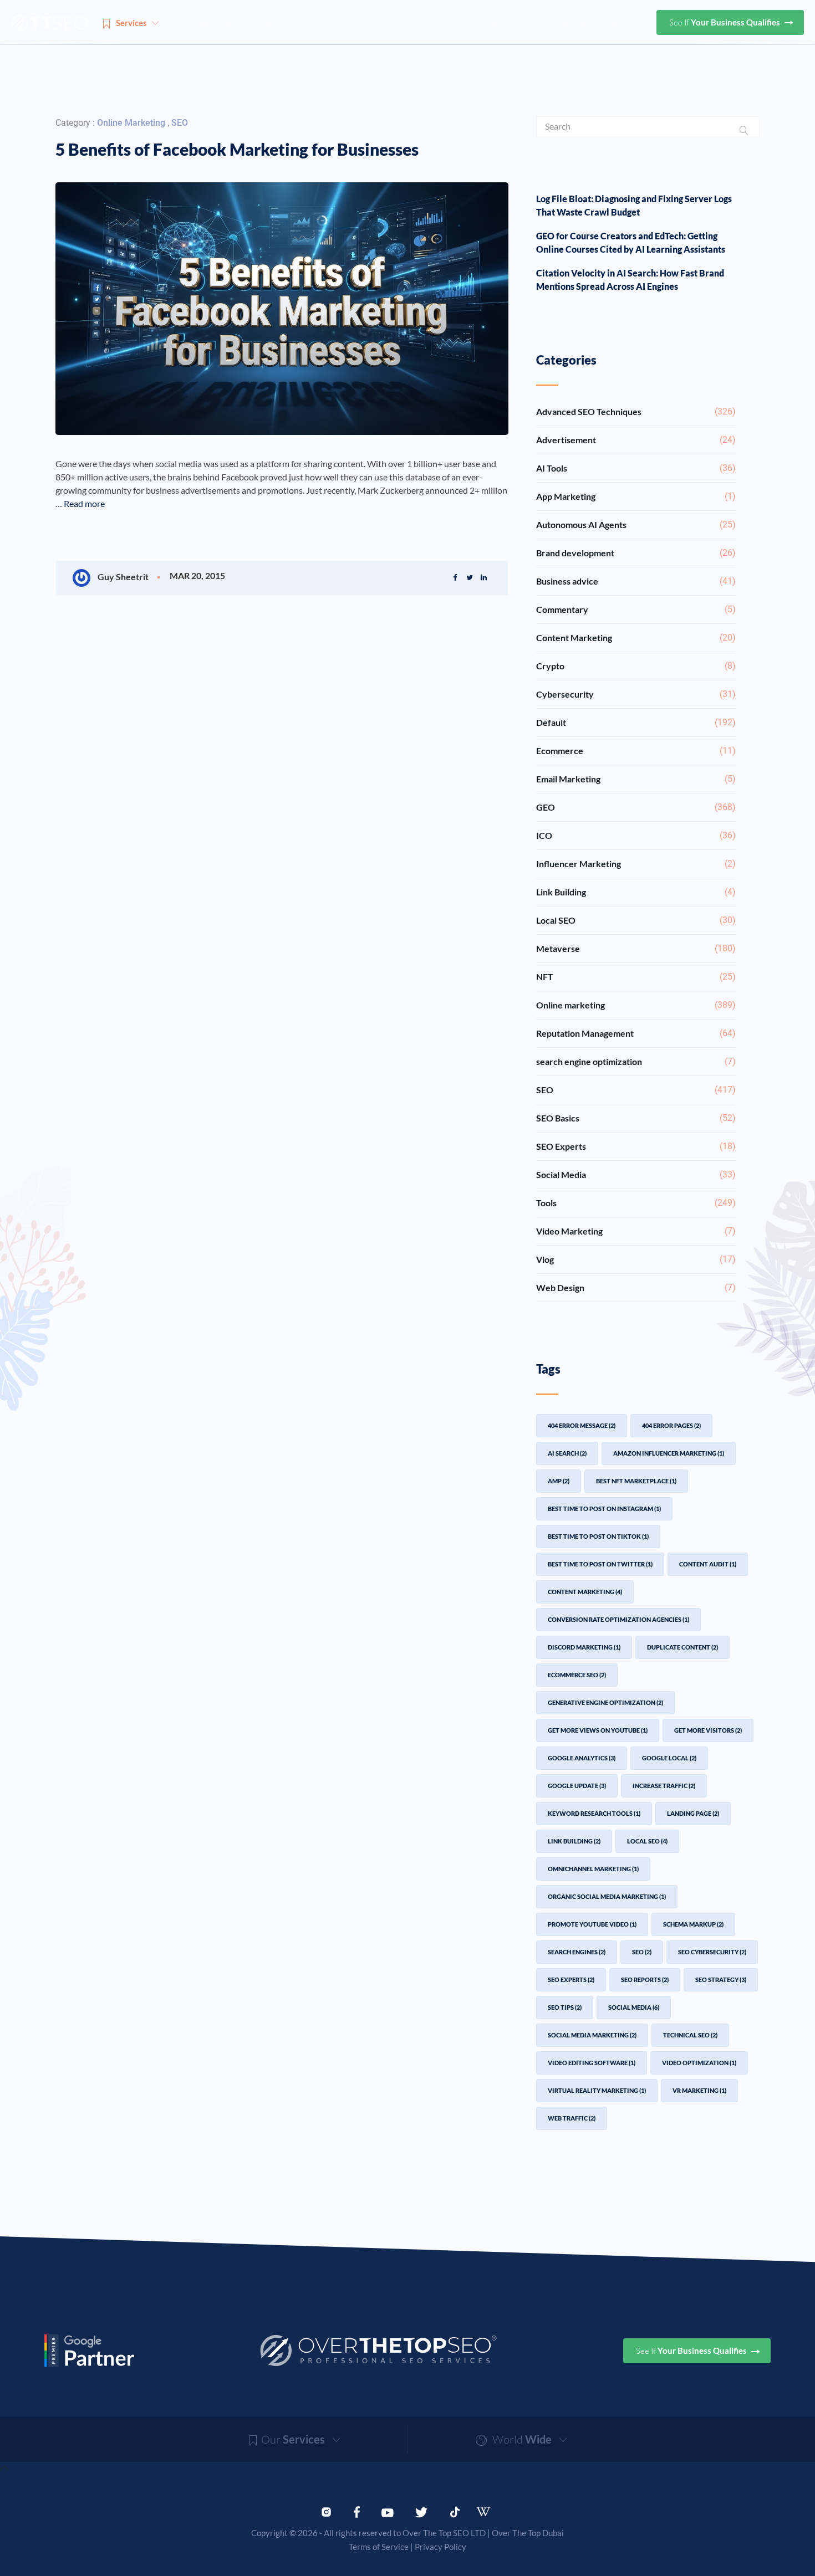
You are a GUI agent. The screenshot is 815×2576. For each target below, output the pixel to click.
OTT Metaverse (557, 22)
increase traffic (664, 1786)
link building (574, 1841)
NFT (636, 977)
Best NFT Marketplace (636, 1481)
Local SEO (636, 920)
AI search (567, 1453)
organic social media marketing (607, 1896)
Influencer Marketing (636, 864)
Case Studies (190, 22)
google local (669, 1758)
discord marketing (584, 1647)
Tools (636, 1203)
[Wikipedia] (488, 2512)
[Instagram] (326, 2511)
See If (725, 22)
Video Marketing (636, 1231)
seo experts (571, 1980)
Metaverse (636, 948)
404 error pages (671, 1425)
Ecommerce (636, 751)
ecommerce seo (577, 1675)
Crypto (636, 666)
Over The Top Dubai (528, 2533)
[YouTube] (388, 2511)
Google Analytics (582, 1758)
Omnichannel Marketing (593, 1869)
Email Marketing (636, 779)
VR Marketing (699, 2090)
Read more (84, 503)
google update (577, 1786)
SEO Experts (636, 1146)
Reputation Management (636, 1033)
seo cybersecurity (712, 1952)
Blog (234, 22)
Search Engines (577, 1952)
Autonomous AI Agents (636, 524)
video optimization (699, 2063)
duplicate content (682, 1647)
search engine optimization (636, 1061)
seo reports (645, 1980)
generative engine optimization (605, 1702)
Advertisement (636, 440)
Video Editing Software (592, 2063)
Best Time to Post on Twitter (600, 1564)
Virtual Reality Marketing (597, 2090)
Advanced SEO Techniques (636, 411)
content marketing (585, 1592)
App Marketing (636, 496)
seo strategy (721, 1980)
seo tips (565, 2007)
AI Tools (636, 468)
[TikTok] (455, 2511)
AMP (559, 1481)
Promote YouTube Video (592, 1924)
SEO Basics (636, 1118)
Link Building (636, 892)
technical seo (690, 2035)
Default (636, 722)
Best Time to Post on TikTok (598, 1536)
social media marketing (592, 2035)
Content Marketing (636, 637)
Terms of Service (379, 2547)
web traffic (572, 2118)
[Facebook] (357, 2511)
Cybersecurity (636, 694)
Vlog (263, 22)
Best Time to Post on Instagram (604, 1509)
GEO (636, 807)
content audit (708, 1564)
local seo (647, 1841)
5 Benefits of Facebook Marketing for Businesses (237, 149)
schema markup (693, 1924)
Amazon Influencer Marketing (669, 1453)
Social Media (636, 1174)
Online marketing (132, 123)
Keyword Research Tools (594, 1813)
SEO (180, 123)
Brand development (636, 553)
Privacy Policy (440, 2547)
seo (642, 1952)
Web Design (636, 1287)
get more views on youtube (598, 1730)
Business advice (636, 581)
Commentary (636, 609)
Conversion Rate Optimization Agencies (618, 1619)
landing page (693, 1813)
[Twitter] (421, 2511)
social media (634, 2007)
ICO (636, 835)
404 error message (582, 1425)
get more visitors (708, 1730)
